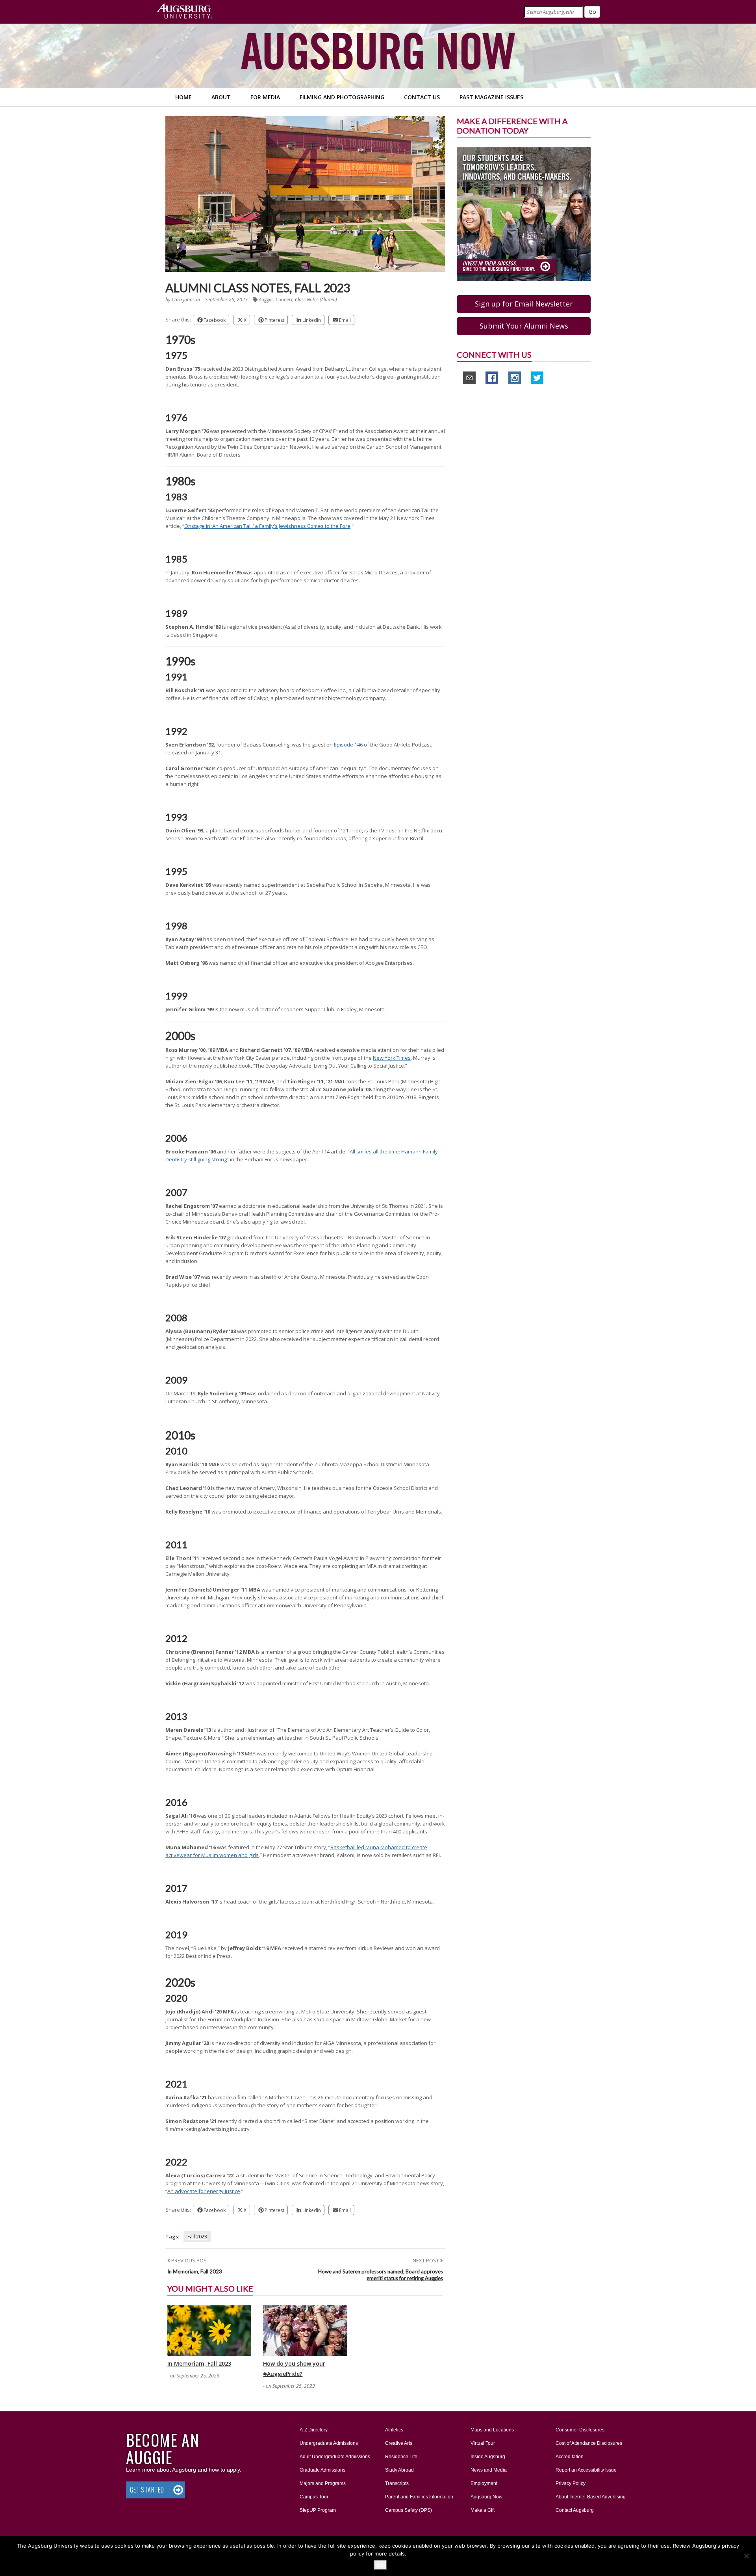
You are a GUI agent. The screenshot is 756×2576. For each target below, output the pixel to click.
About (221, 97)
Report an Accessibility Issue (586, 2470)
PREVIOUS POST (190, 2260)
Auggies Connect (276, 300)
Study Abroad (399, 2470)
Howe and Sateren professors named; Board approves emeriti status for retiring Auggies (381, 2275)
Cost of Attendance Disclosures (589, 2443)
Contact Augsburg (575, 2510)
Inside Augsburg (488, 2457)
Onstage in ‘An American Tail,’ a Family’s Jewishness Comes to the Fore (267, 526)
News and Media (489, 2470)
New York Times (392, 1058)
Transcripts (397, 2483)
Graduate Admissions (322, 2470)
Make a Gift (483, 2510)
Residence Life (401, 2457)
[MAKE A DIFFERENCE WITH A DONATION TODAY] (524, 214)
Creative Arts (399, 2443)
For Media (265, 97)
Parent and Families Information (419, 2497)
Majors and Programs (322, 2483)
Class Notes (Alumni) (316, 300)
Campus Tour (314, 2497)
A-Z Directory (314, 2430)
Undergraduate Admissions (329, 2443)
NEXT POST (426, 2260)
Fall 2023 (197, 2237)
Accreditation (570, 2457)
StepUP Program (318, 2510)
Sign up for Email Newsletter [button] (524, 304)
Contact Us (422, 97)
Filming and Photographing (342, 97)
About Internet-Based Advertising (591, 2497)
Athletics (394, 2430)
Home (183, 97)
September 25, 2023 (226, 300)
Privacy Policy (571, 2483)
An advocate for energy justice (204, 2191)
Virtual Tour (483, 2443)
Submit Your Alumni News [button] (524, 326)
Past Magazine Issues (491, 97)
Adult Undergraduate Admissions (335, 2457)
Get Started (147, 2490)
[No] (746, 2556)
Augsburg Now (486, 2497)
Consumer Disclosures (580, 2430)
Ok (380, 2565)
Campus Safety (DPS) (409, 2510)
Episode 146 (348, 745)
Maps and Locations (492, 2430)
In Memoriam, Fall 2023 (195, 2271)
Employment (484, 2483)
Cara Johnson (186, 300)
